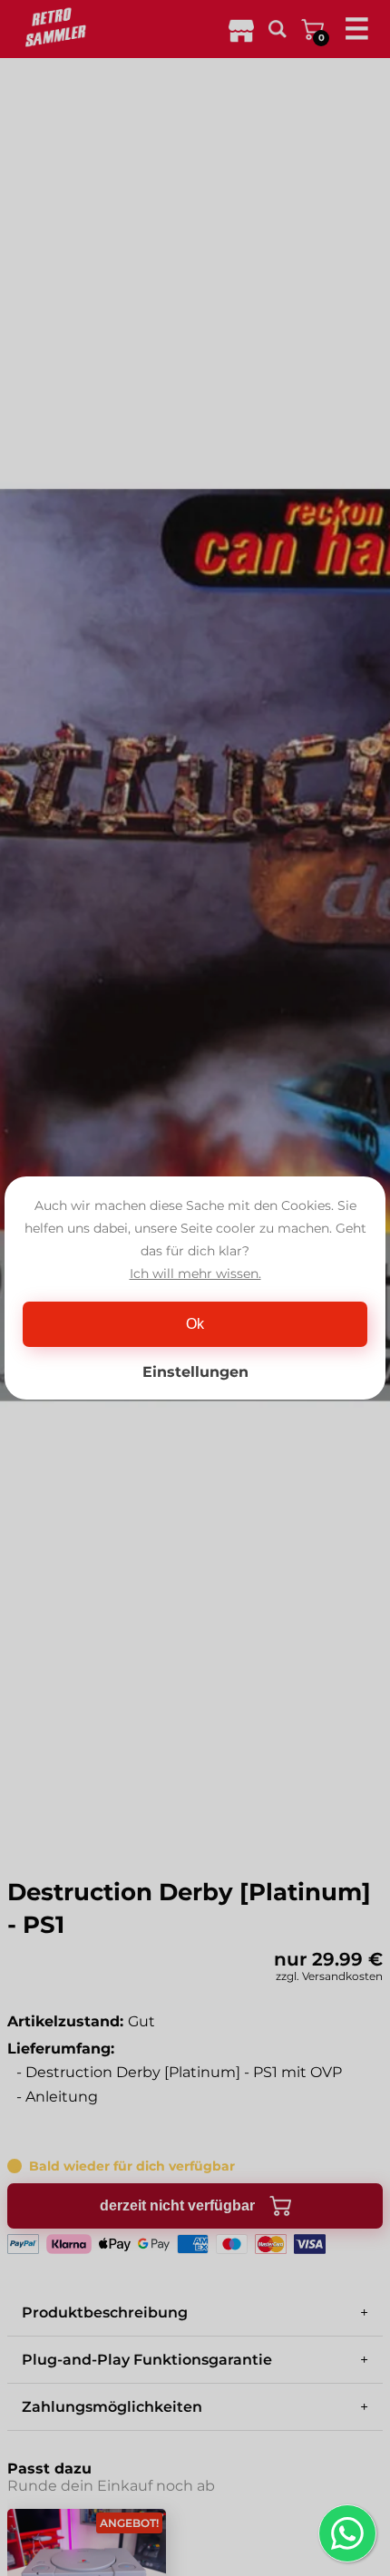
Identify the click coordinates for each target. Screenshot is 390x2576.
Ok (195, 1324)
